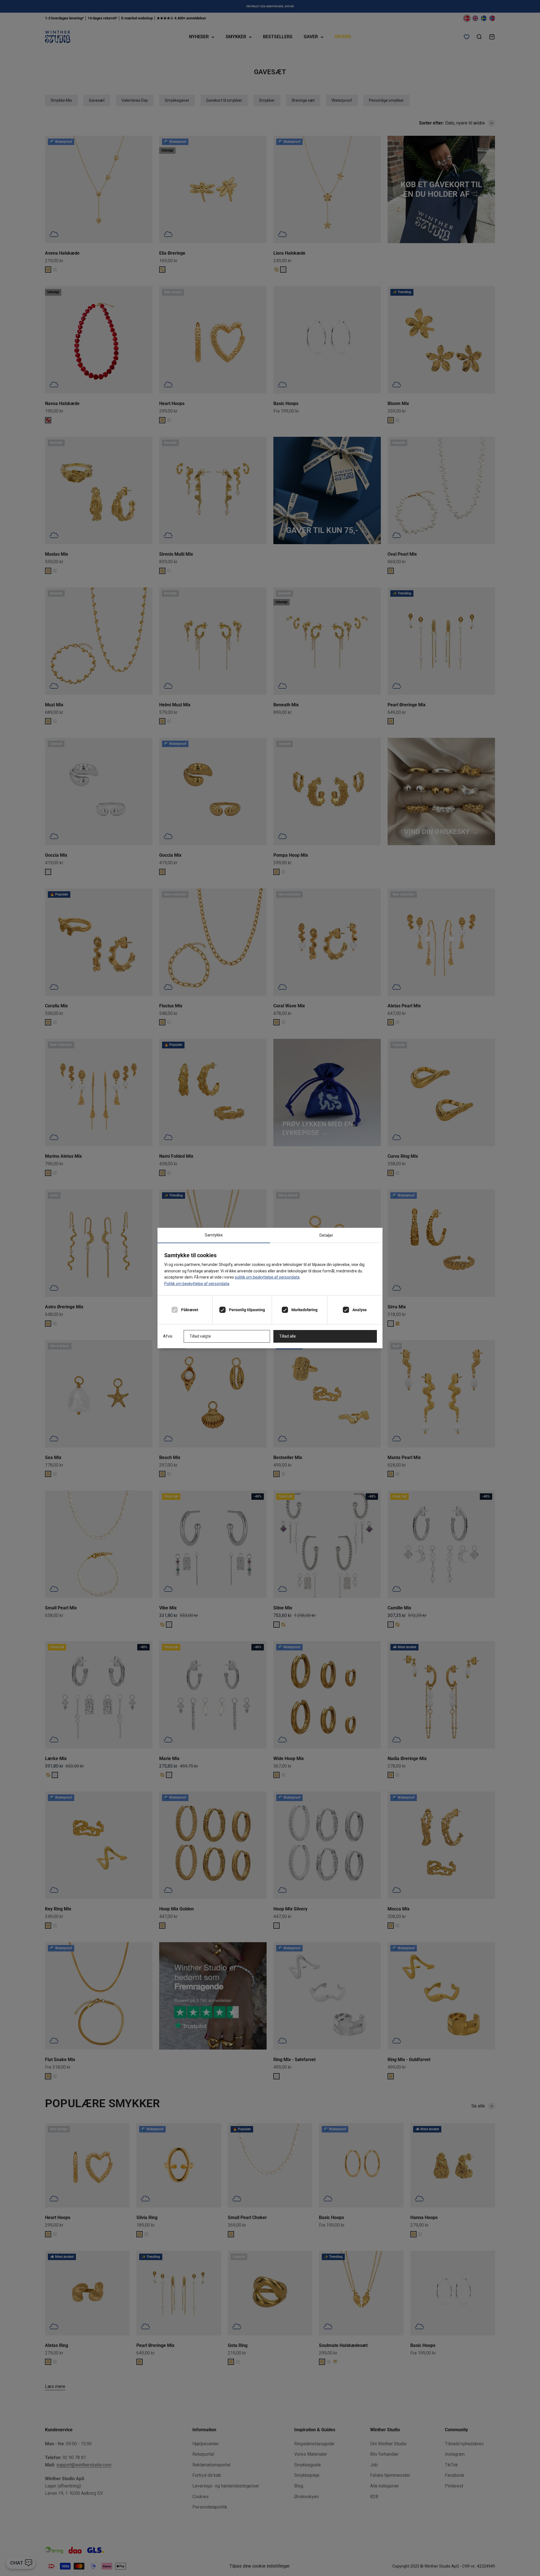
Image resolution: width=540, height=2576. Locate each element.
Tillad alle (288, 1336)
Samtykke (214, 1235)
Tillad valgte (200, 1336)
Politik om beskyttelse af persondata (197, 1284)
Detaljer (326, 1235)
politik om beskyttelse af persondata (267, 1277)
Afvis (168, 1336)
